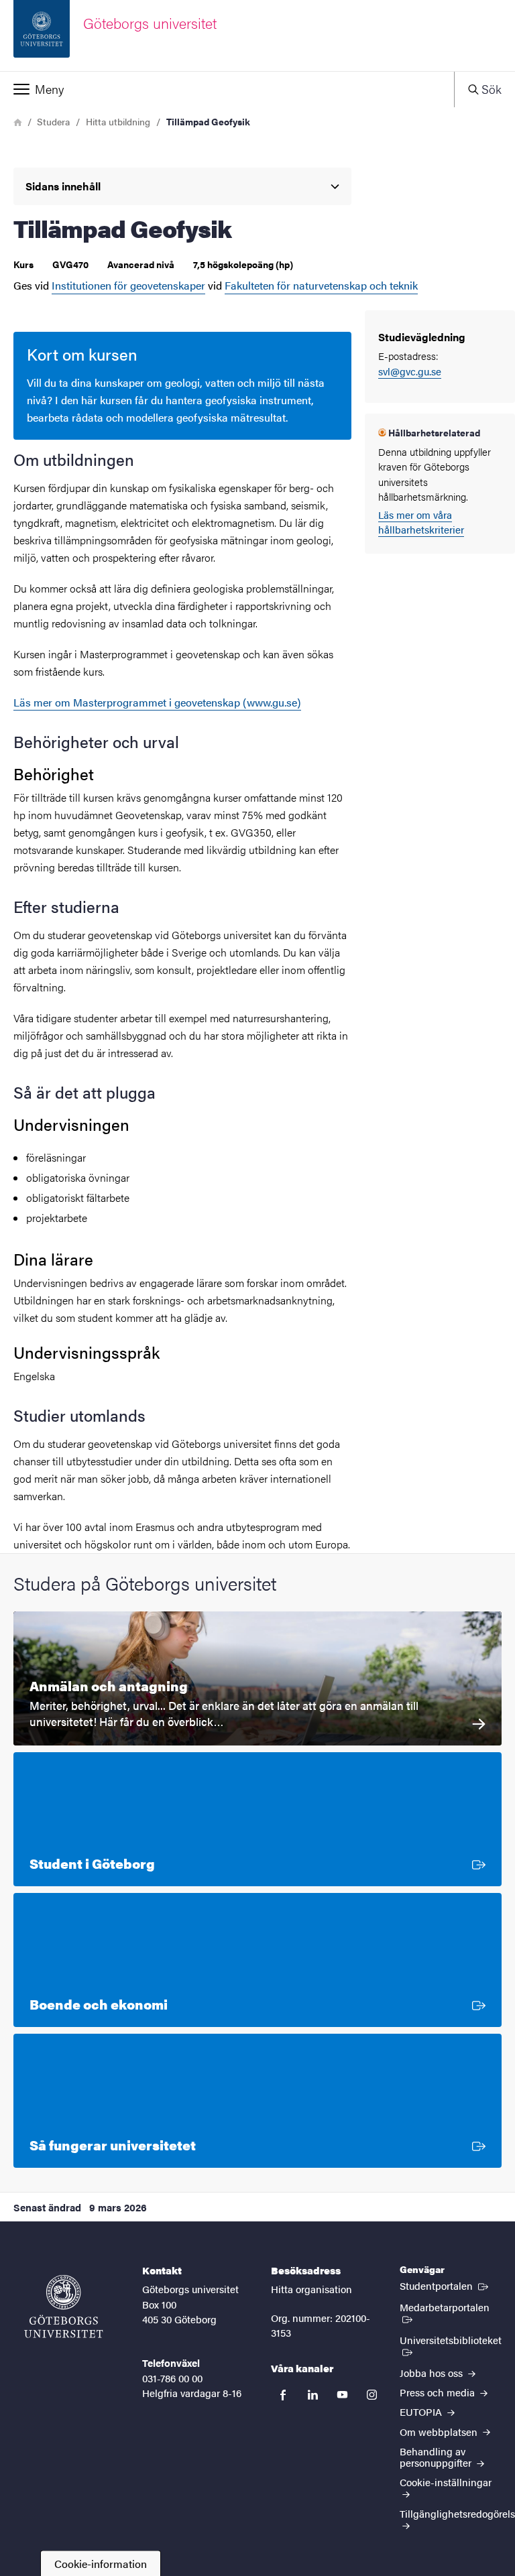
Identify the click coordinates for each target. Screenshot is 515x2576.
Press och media (439, 2392)
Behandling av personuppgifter (437, 2457)
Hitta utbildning (118, 121)
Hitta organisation (311, 2289)
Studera (53, 121)
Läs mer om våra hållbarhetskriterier (421, 522)
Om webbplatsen (440, 2432)
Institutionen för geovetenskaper (128, 285)
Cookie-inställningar (446, 2482)
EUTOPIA (422, 2411)
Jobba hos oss (433, 2373)
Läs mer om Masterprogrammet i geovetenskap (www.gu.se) (157, 702)
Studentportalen (445, 2285)
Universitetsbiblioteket (450, 2345)
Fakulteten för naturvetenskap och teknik (321, 285)
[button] (227, 89)
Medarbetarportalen (451, 2307)
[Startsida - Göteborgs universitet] (64, 2307)
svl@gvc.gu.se (410, 371)
